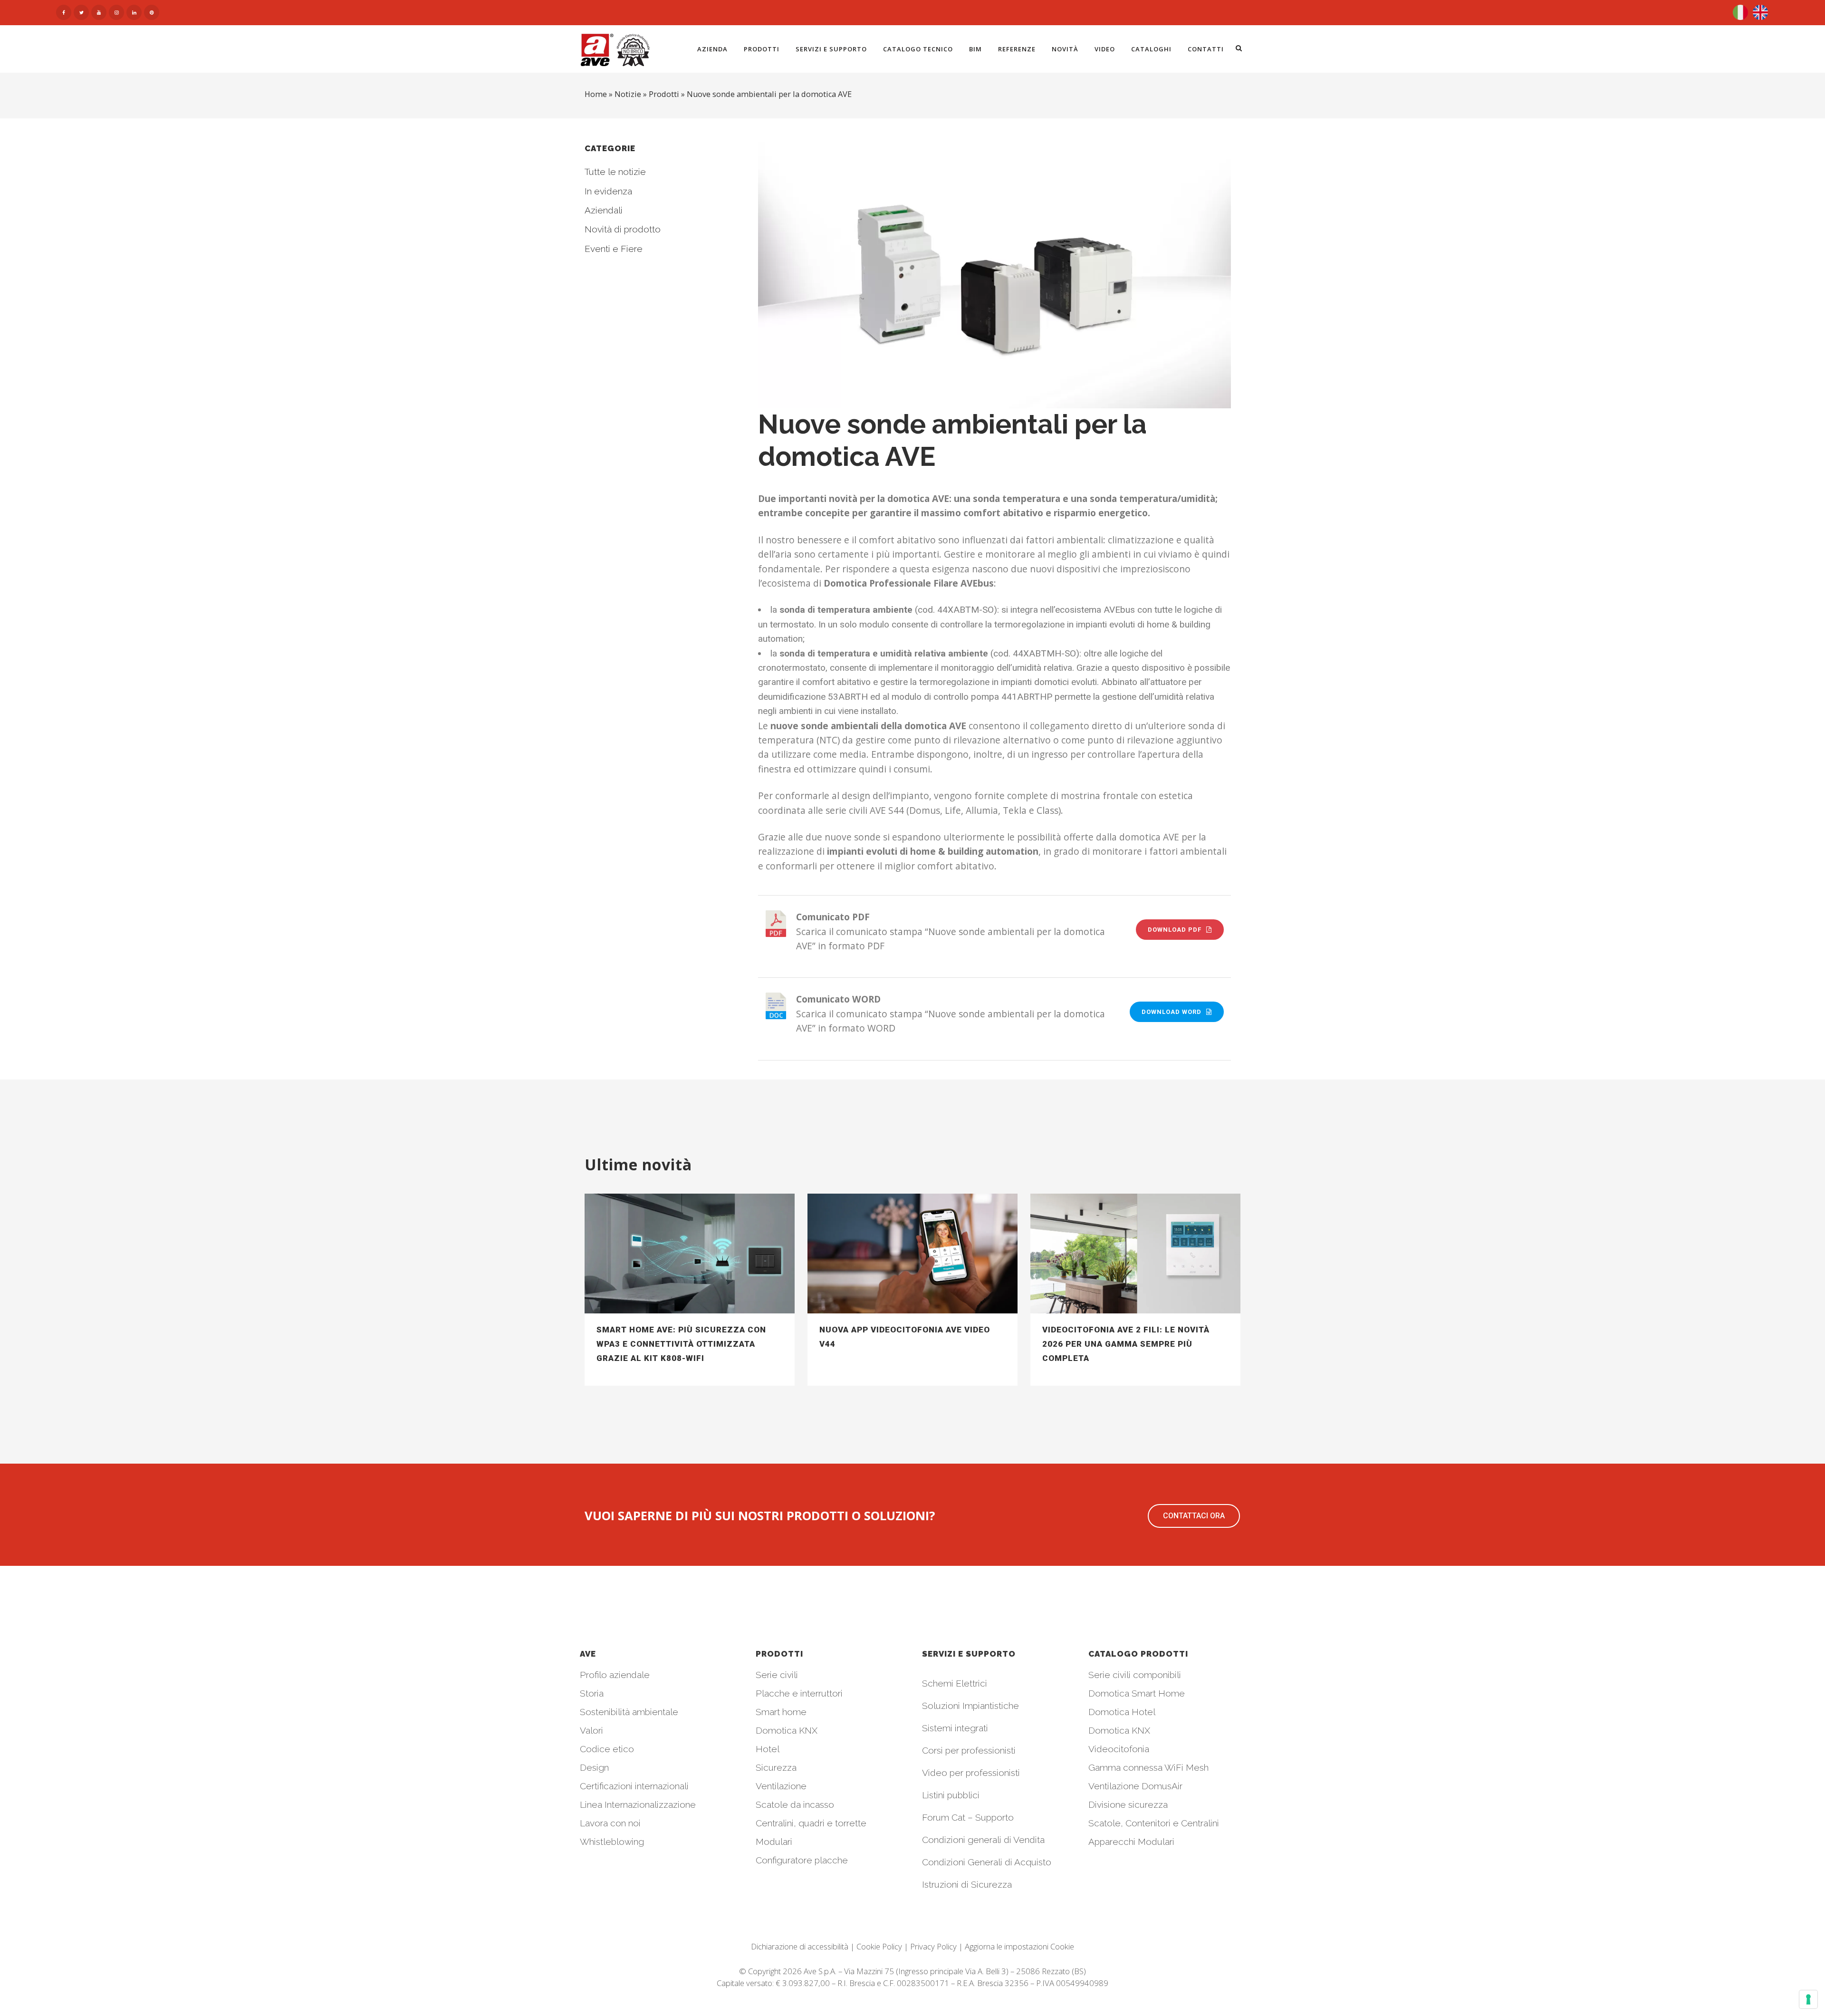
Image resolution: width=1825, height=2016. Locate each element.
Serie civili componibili (1135, 1675)
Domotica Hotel (1122, 1712)
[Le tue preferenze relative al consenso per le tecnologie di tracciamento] (1808, 1999)
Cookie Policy (879, 1946)
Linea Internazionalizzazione (638, 1804)
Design (594, 1767)
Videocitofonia (1119, 1749)
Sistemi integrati (955, 1728)
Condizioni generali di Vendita (983, 1840)
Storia (592, 1693)
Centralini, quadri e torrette (811, 1823)
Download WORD (1172, 1012)
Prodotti (664, 94)
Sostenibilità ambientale (629, 1712)
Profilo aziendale (615, 1675)
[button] (1194, 1516)
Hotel (768, 1749)
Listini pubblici (951, 1795)
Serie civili (777, 1675)
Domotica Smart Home (1137, 1693)
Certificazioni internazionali (634, 1786)
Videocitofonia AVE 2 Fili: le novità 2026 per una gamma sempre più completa (1126, 1344)
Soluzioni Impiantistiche (970, 1706)
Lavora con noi (610, 1823)
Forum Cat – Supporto (968, 1817)
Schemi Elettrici (955, 1683)
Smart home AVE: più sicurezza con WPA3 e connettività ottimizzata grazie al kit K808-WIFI (681, 1344)
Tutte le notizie (615, 172)
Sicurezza (776, 1767)
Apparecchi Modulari (1131, 1842)
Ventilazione (781, 1786)
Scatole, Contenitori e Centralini (1154, 1823)
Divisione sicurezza (1128, 1804)
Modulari (774, 1842)
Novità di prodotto (623, 229)
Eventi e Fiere (614, 249)
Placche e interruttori (799, 1693)
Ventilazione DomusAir (1135, 1786)
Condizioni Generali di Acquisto (987, 1862)
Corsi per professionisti (969, 1750)
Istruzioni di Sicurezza (967, 1884)
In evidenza (608, 191)
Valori (591, 1730)
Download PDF (1175, 930)
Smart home (781, 1712)
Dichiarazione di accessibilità (800, 1946)
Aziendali (604, 210)
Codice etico (607, 1749)
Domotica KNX (787, 1730)
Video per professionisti (971, 1773)
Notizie (628, 94)
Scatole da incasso (795, 1804)
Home (596, 94)
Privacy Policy (933, 1946)
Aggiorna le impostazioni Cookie (1019, 1946)
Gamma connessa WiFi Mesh (1148, 1767)
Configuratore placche (802, 1860)
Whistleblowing (612, 1842)
